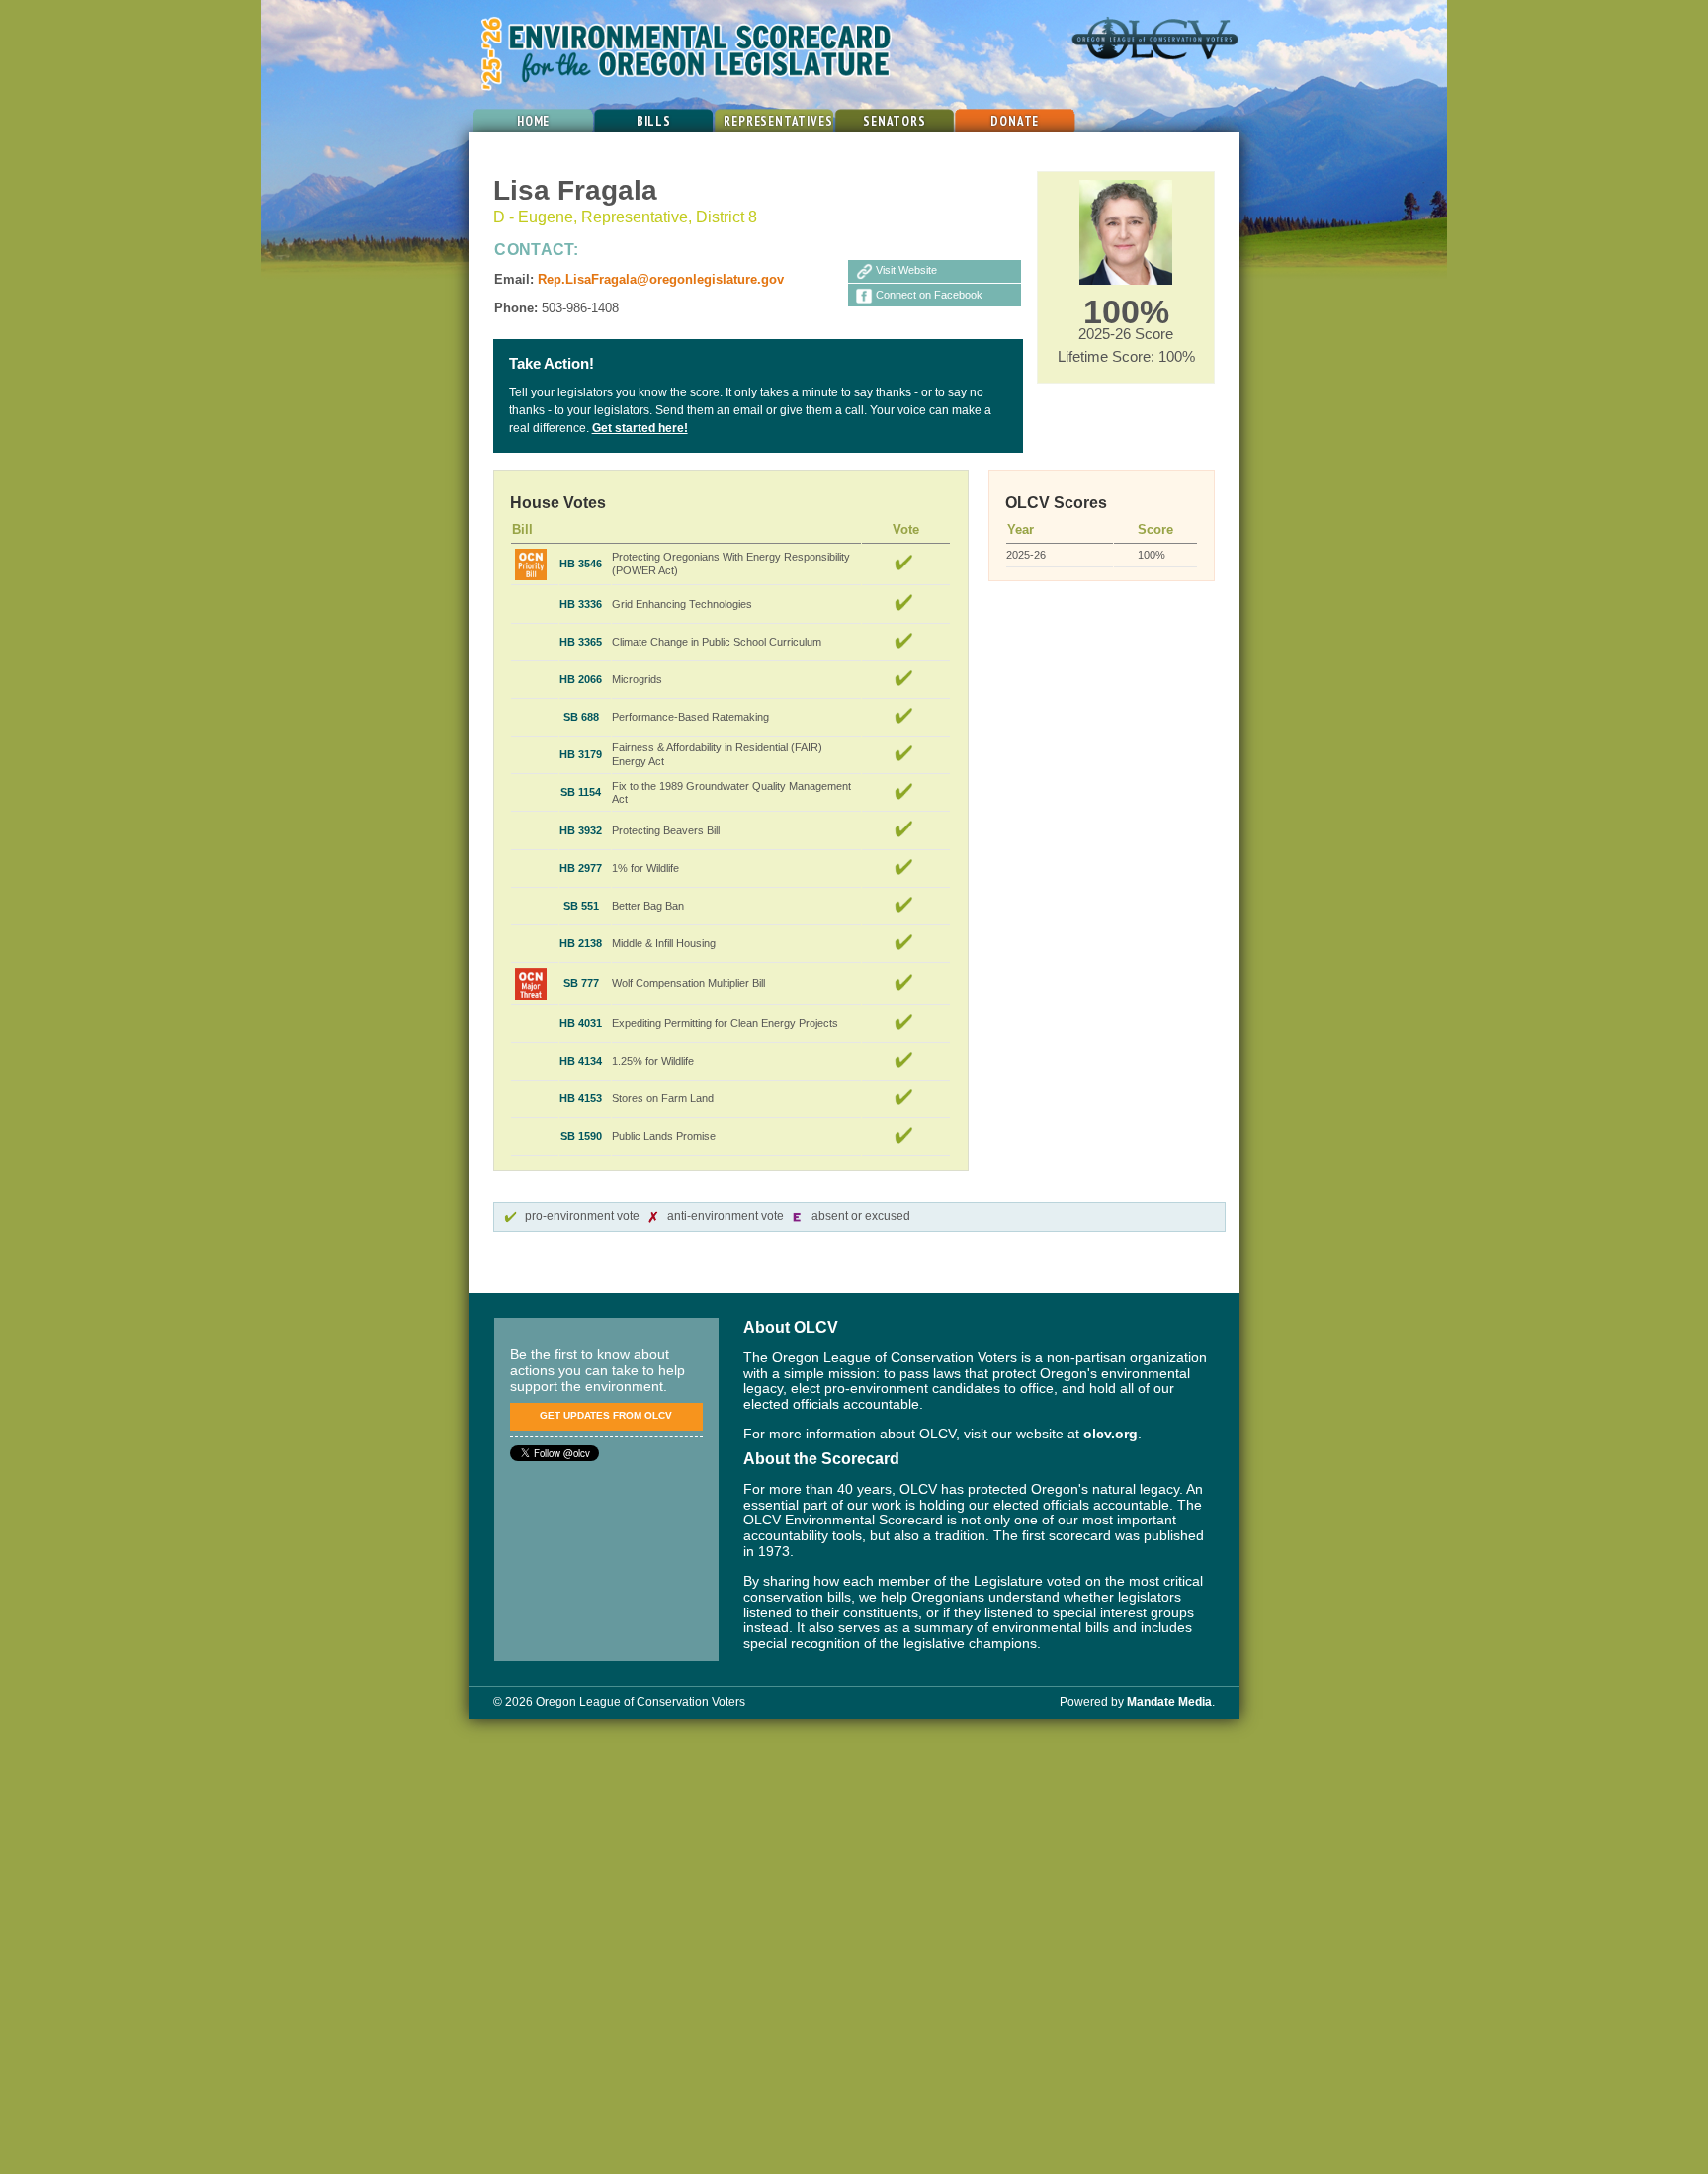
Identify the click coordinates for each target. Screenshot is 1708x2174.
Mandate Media (1169, 1702)
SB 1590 (581, 1136)
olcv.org (1110, 1434)
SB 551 (581, 906)
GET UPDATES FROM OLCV (606, 1415)
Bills (654, 121)
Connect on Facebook (929, 295)
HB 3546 (581, 564)
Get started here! (640, 428)
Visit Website (906, 270)
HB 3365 (581, 642)
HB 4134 (581, 1061)
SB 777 (581, 983)
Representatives (778, 121)
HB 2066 (581, 679)
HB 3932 (581, 830)
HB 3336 (581, 604)
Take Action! (552, 364)
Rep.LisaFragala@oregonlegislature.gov (661, 279)
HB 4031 (581, 1023)
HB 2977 (581, 868)
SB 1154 (581, 792)
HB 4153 (581, 1098)
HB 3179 (581, 754)
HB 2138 (581, 943)
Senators (895, 121)
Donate (1015, 121)
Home (533, 121)
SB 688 (581, 717)
